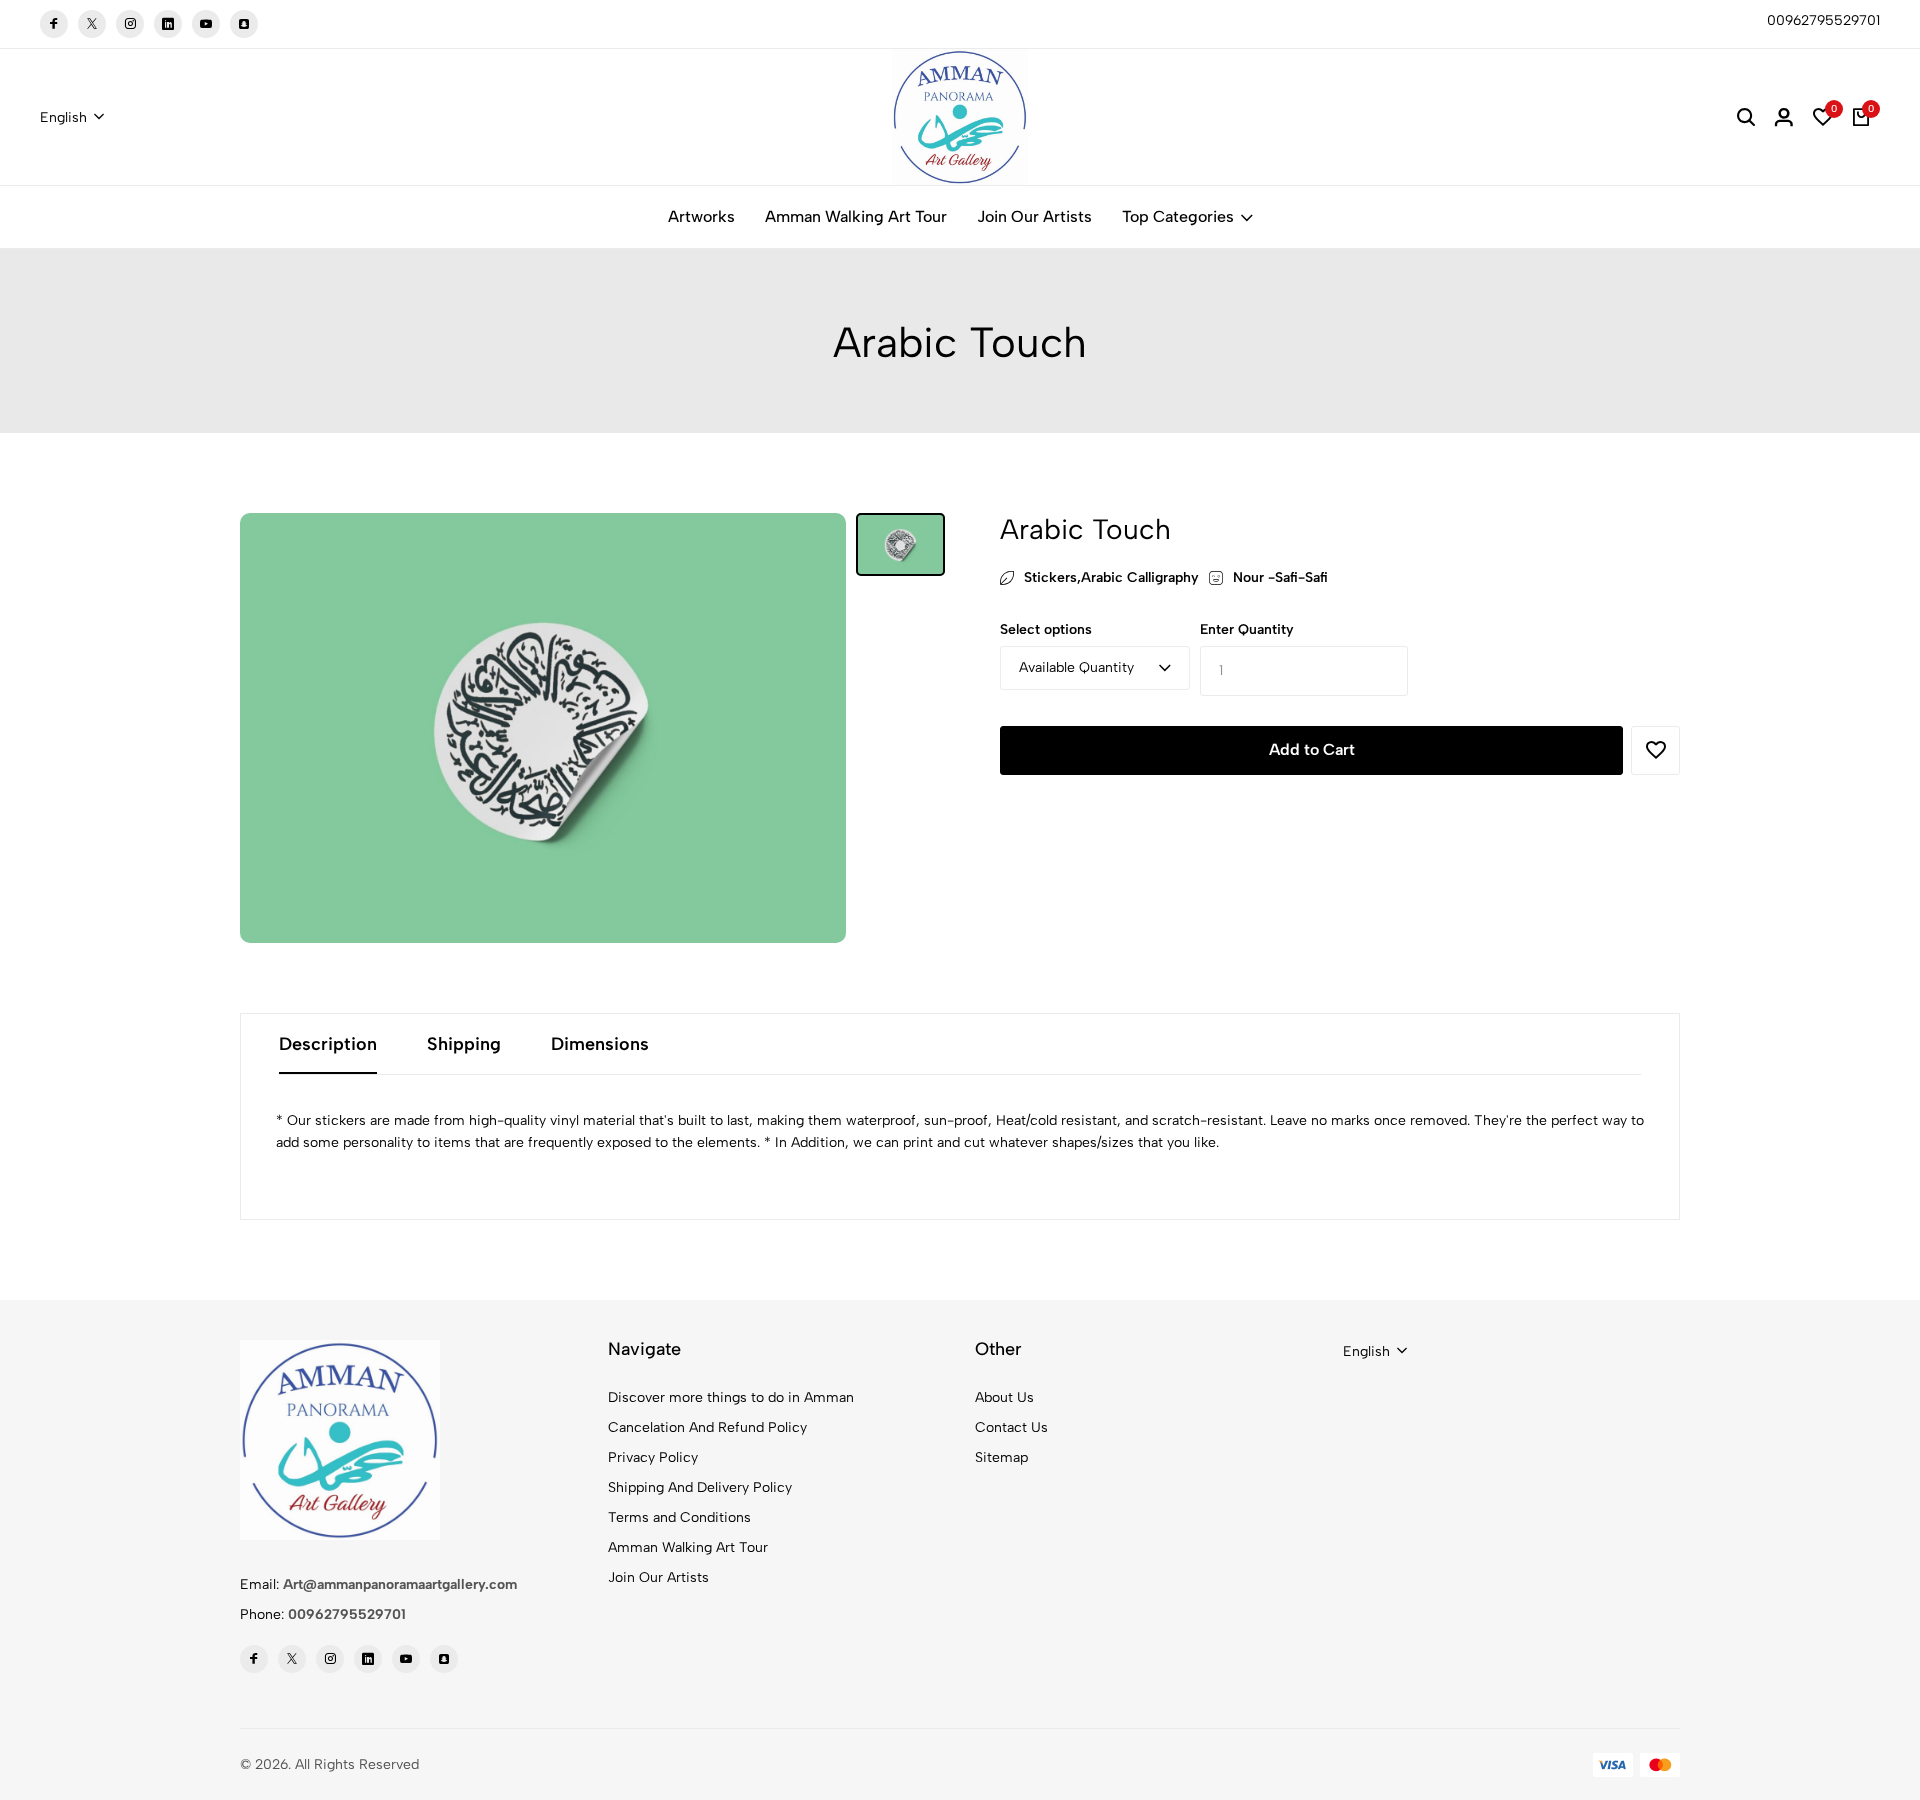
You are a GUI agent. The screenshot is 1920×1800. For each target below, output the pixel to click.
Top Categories (1178, 216)
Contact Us (1011, 1427)
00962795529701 (347, 1614)
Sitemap (1001, 1457)
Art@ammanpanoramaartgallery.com (400, 1584)
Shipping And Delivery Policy (700, 1487)
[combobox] (72, 118)
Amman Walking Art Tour (856, 216)
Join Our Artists (1034, 216)
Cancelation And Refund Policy (707, 1427)
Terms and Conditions (679, 1517)
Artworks (701, 216)
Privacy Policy (653, 1457)
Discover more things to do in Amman (731, 1397)
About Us (1004, 1397)
